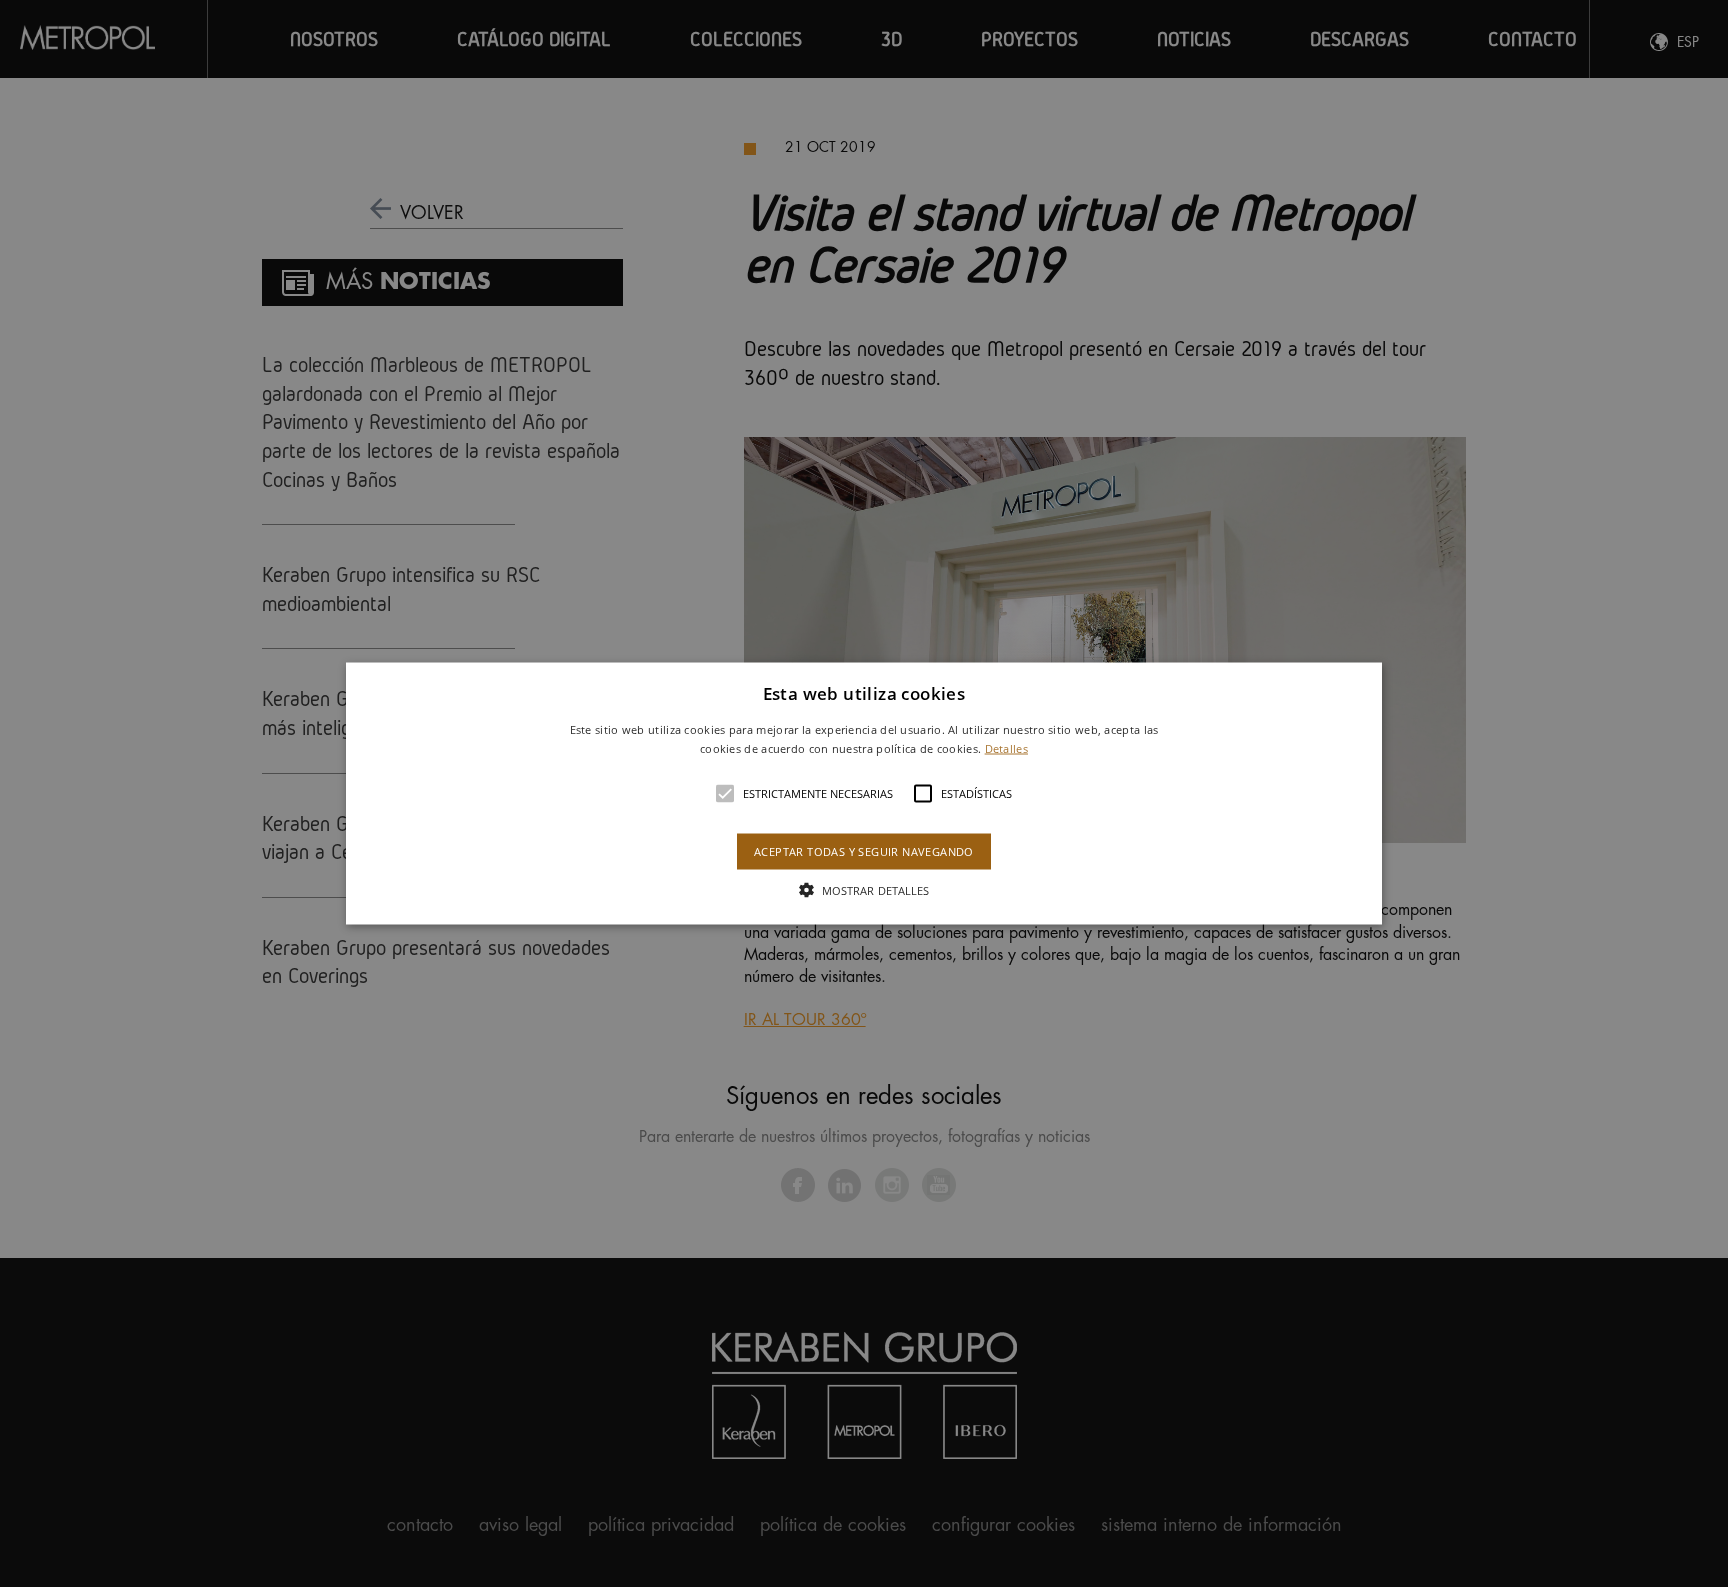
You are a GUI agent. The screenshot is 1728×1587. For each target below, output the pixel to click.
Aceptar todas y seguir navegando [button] (864, 851)
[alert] (864, 793)
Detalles (1006, 748)
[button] (864, 793)
